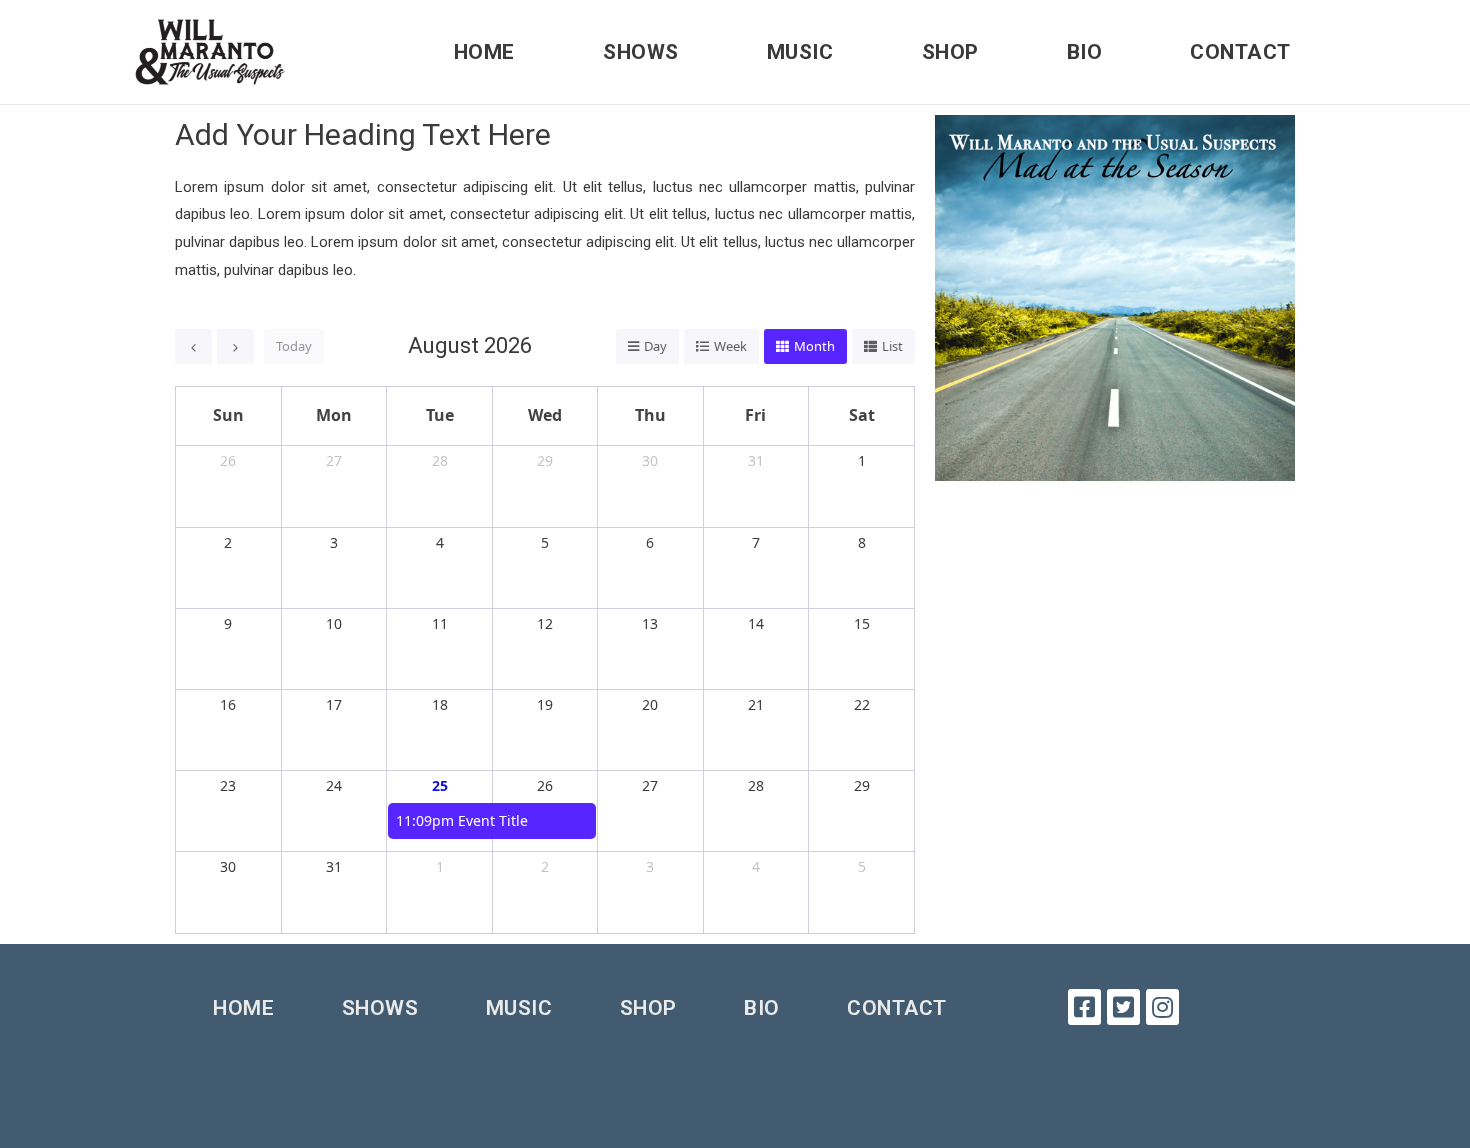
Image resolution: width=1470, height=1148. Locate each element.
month (814, 346)
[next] (235, 346)
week (730, 346)
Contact (1240, 52)
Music (800, 52)
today (294, 346)
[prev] (193, 346)
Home (484, 52)
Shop (950, 52)
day (655, 346)
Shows (641, 52)
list (892, 346)
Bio (1085, 52)
